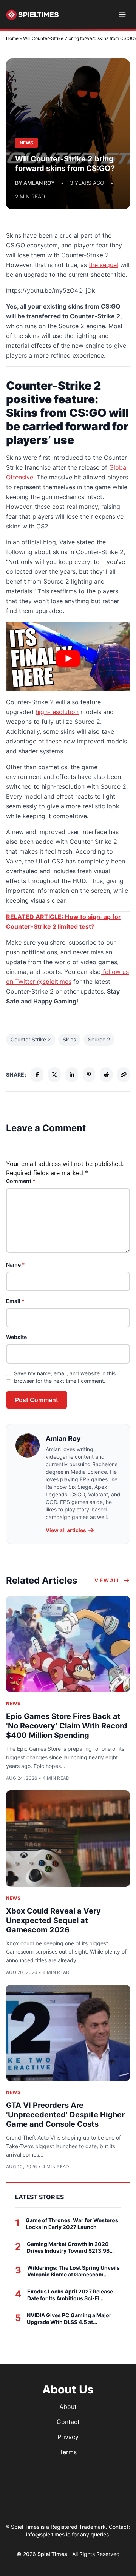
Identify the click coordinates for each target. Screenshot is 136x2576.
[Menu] (122, 15)
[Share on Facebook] (37, 1075)
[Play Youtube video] (68, 658)
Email (15, 1301)
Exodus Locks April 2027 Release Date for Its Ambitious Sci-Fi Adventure (70, 2295)
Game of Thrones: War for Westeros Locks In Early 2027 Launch (72, 2223)
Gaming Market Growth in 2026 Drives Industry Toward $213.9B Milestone (68, 2247)
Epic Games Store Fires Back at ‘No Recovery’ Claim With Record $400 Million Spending (67, 1726)
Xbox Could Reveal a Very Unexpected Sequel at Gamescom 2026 (53, 1920)
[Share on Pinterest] (89, 1075)
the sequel (104, 265)
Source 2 (99, 1039)
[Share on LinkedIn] (72, 1075)
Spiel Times (53, 2554)
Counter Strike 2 (31, 1039)
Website (16, 1337)
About (68, 2407)
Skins (69, 1039)
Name (15, 1265)
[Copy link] (124, 1075)
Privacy (68, 2437)
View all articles (66, 1530)
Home (12, 38)
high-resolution (57, 712)
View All (107, 1580)
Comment (21, 1181)
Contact (68, 2422)
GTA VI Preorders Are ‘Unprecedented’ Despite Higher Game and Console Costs (65, 2115)
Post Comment (37, 1400)
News (13, 1703)
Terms (68, 2452)
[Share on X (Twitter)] (54, 1075)
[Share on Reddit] (106, 1075)
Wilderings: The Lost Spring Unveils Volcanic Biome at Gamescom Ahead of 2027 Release (73, 2271)
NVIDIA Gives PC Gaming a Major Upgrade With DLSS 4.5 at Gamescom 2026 (69, 2319)
